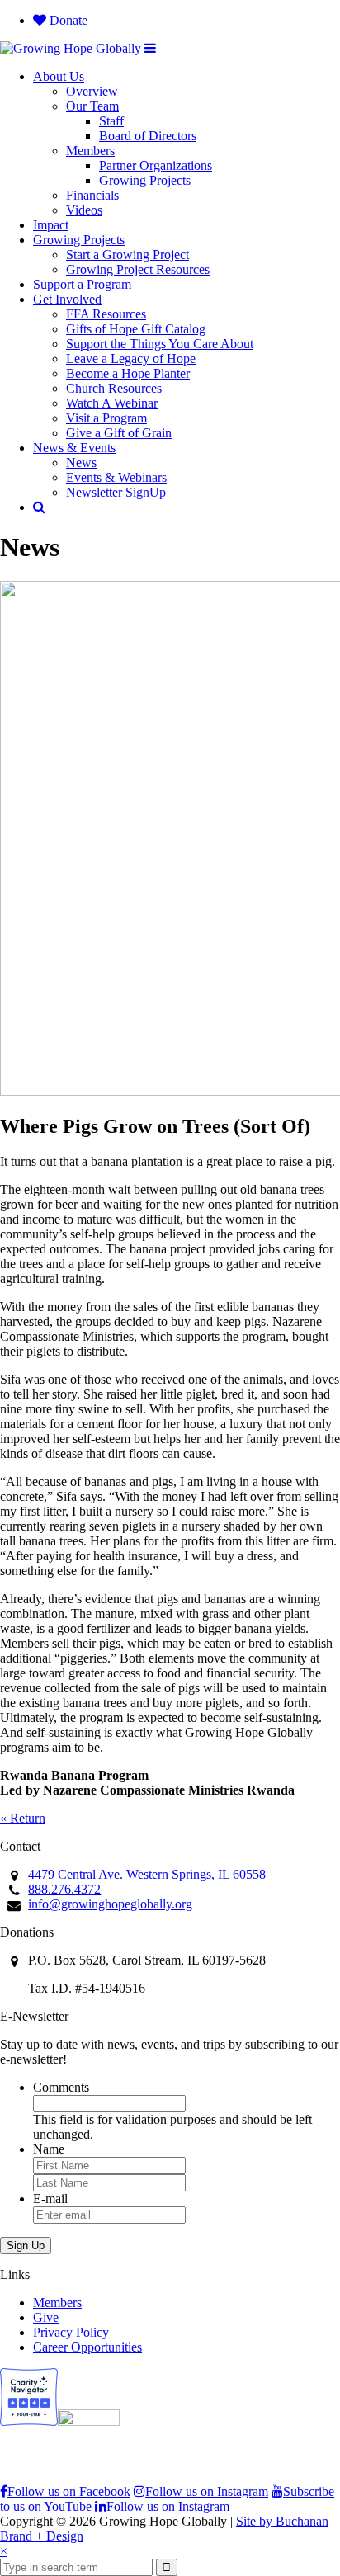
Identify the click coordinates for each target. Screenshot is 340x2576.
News (81, 462)
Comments (61, 2087)
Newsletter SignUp (116, 492)
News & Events (74, 448)
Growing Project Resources (138, 269)
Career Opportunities (87, 2347)
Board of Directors (148, 136)
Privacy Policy (71, 2332)
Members (90, 151)
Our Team (92, 106)
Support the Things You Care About (160, 344)
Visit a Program (106, 418)
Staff (111, 121)
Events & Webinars (116, 477)
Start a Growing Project (127, 255)
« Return (23, 1818)
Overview (92, 91)
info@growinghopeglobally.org (110, 1904)
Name (49, 2149)
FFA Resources (106, 314)
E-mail (50, 2199)
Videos (84, 210)
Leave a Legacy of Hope (131, 359)
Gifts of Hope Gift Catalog (136, 329)
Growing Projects (145, 180)
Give (46, 2317)
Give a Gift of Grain (119, 433)
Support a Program (82, 284)
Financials (92, 195)
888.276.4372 (64, 1889)
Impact (51, 225)
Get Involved (67, 299)
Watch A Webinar (112, 403)
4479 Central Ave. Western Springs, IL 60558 (147, 1874)
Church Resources (114, 388)
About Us (59, 76)
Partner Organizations (156, 165)
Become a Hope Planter (128, 373)
